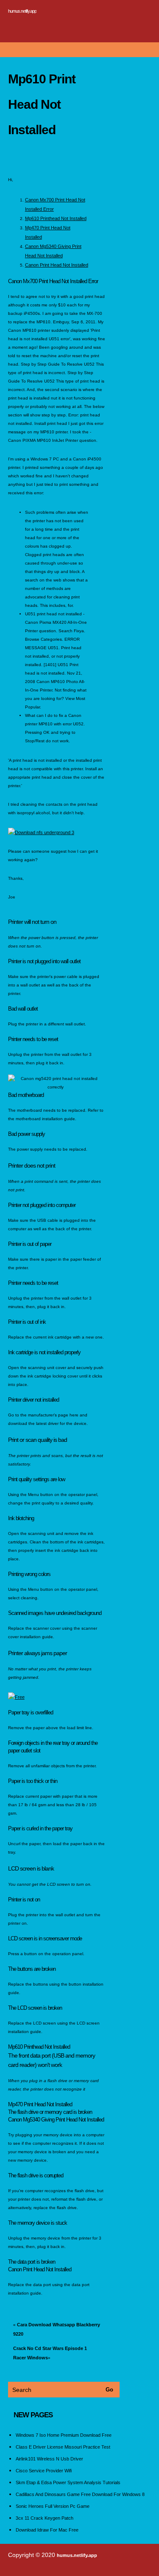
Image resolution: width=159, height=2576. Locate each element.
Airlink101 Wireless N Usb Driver (49, 2459)
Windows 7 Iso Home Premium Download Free (64, 2435)
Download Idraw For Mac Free (47, 2530)
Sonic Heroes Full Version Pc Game (53, 2506)
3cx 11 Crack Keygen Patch (45, 2518)
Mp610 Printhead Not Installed (56, 218)
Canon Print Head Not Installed (57, 265)
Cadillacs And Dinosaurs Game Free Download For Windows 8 (80, 2494)
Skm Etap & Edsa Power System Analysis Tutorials (68, 2482)
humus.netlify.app (22, 11)
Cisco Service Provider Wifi (44, 2471)
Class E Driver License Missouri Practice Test (63, 2447)
